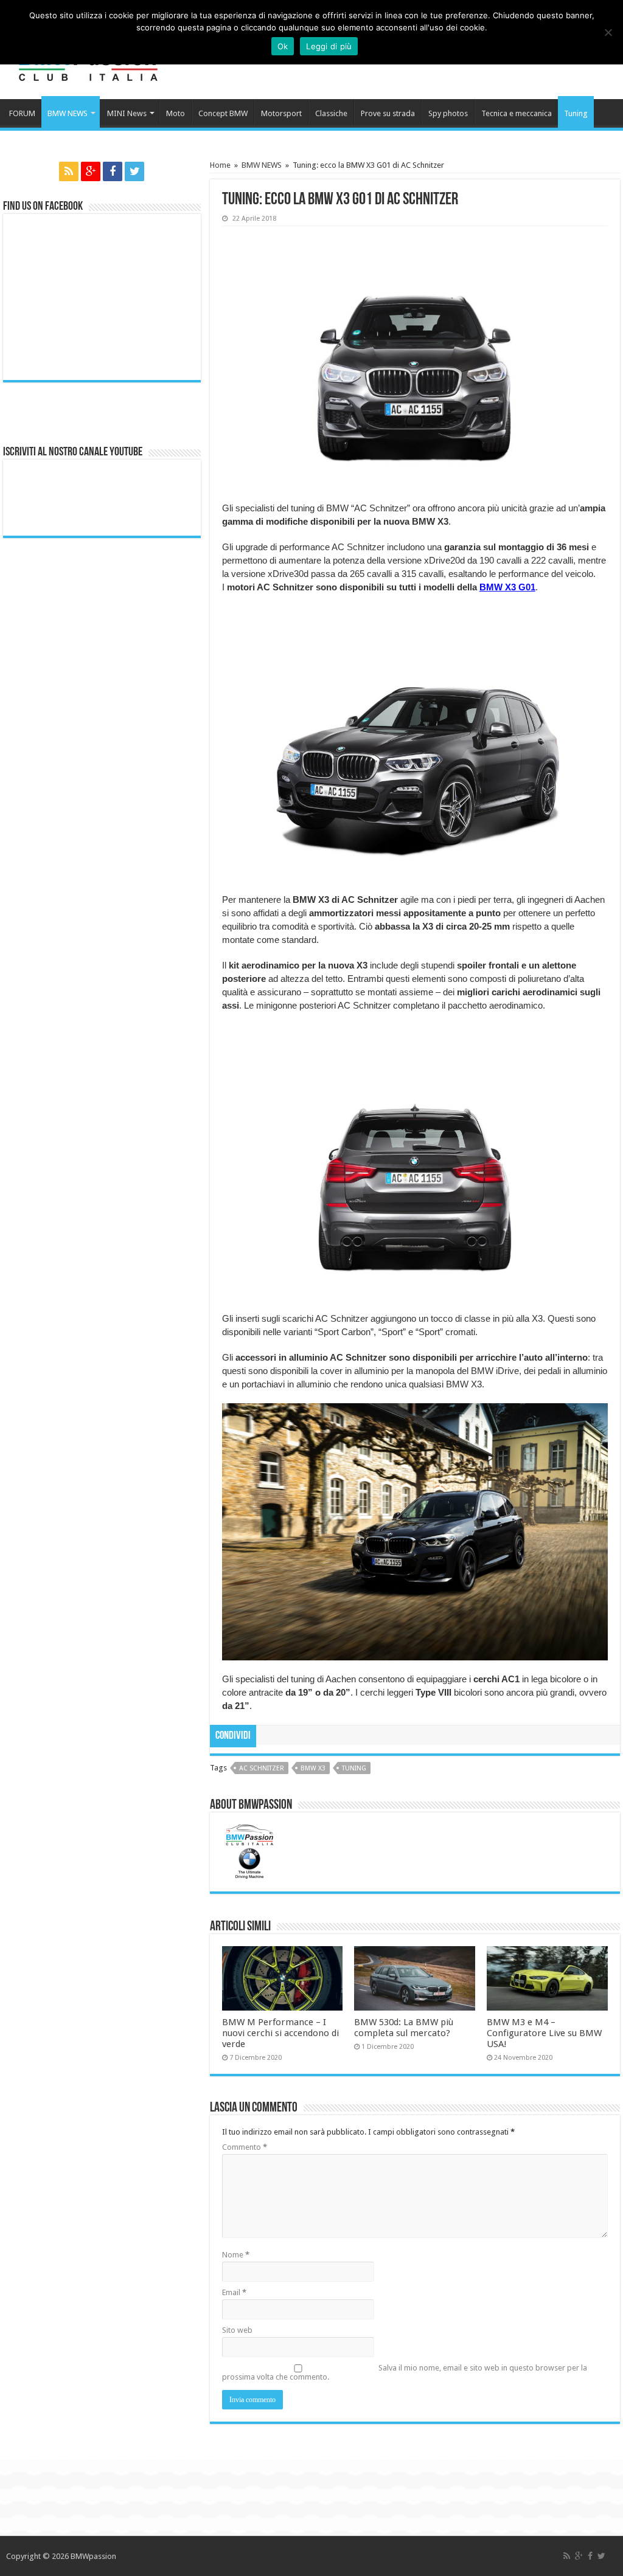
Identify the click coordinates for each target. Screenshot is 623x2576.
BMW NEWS (68, 113)
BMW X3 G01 (507, 587)
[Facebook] (113, 171)
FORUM (22, 113)
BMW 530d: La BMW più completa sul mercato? (404, 2028)
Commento (245, 2147)
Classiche (331, 113)
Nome (236, 2255)
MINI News (127, 113)
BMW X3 (313, 1768)
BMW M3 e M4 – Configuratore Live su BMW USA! (544, 2033)
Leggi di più (329, 46)
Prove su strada (388, 113)
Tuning (576, 113)
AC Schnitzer (262, 1768)
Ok (283, 46)
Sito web (237, 2330)
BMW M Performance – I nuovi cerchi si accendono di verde (280, 2033)
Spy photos (448, 113)
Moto (176, 113)
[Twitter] (134, 171)
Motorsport (281, 113)
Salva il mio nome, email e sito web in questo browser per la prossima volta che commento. (405, 2372)
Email (234, 2292)
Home (220, 165)
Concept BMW (223, 113)
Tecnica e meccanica (517, 113)
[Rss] (69, 171)
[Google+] (91, 171)
